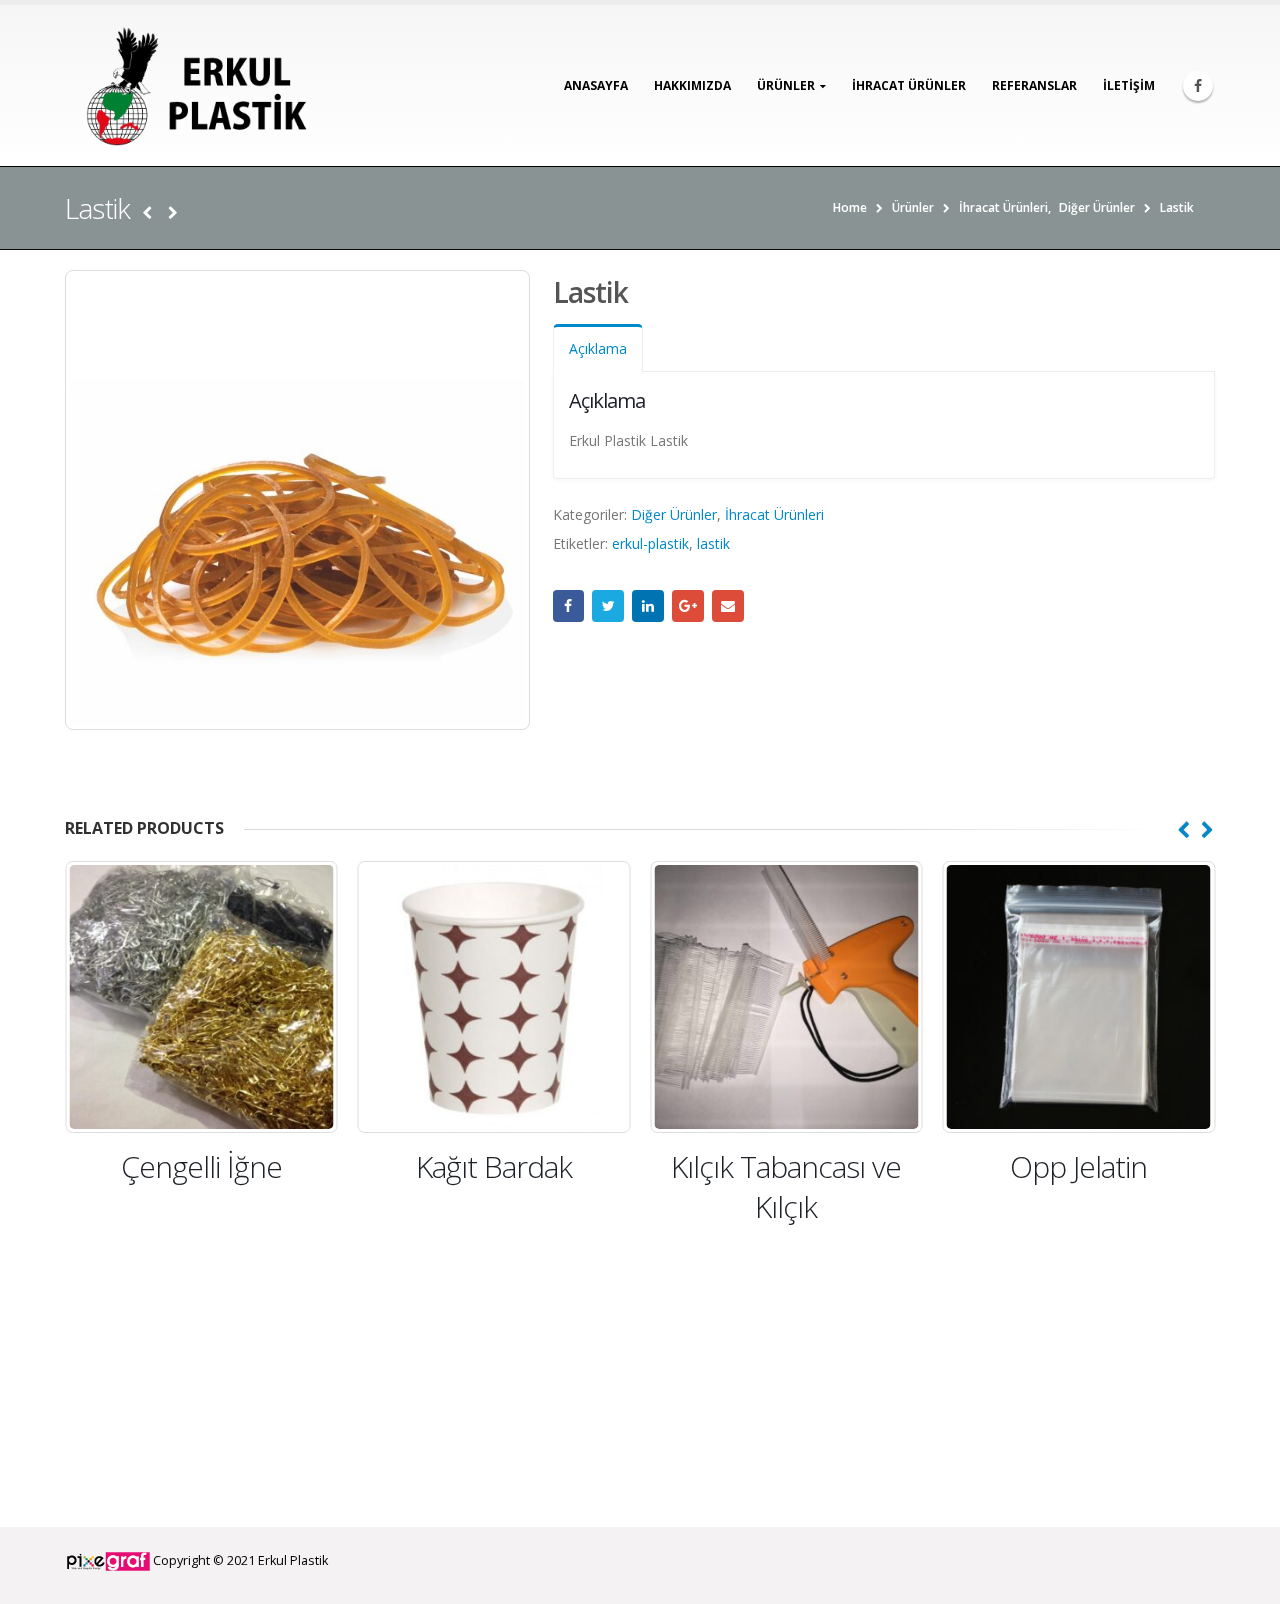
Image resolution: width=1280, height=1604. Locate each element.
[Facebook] (1198, 86)
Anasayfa (596, 85)
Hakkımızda (692, 85)
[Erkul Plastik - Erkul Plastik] (190, 85)
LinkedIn (648, 606)
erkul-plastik (650, 543)
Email (728, 606)
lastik (713, 543)
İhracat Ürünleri (774, 514)
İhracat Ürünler (909, 85)
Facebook (569, 606)
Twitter (608, 606)
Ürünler (786, 85)
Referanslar (1034, 85)
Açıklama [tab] (598, 348)
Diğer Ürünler (674, 514)
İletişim (1129, 85)
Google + (688, 606)
